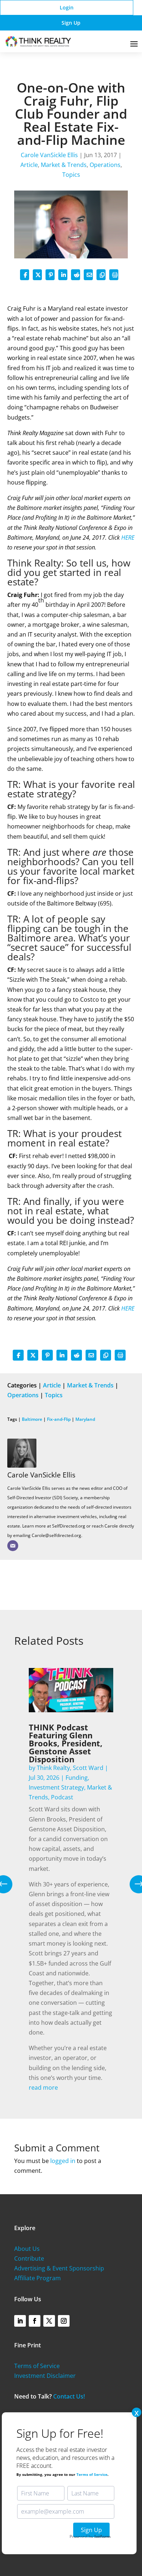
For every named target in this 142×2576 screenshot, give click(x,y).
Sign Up (71, 23)
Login (67, 7)
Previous (9, 1884)
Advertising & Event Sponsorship (59, 2268)
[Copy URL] (101, 275)
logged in (63, 2161)
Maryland (85, 1419)
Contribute (29, 2258)
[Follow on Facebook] (35, 2321)
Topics (71, 175)
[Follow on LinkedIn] (20, 2321)
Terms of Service (37, 2366)
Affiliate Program (38, 2278)
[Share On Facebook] (25, 275)
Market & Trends (64, 165)
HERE (128, 537)
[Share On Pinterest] (50, 275)
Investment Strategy (56, 1787)
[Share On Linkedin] (63, 275)
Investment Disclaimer (45, 2376)
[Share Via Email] (88, 275)
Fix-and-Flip (59, 1419)
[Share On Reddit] (76, 275)
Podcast (62, 1797)
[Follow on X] (49, 2321)
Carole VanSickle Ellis (49, 155)
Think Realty (53, 1768)
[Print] (114, 275)
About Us (27, 2249)
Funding (77, 1778)
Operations (105, 165)
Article (29, 165)
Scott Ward (88, 1768)
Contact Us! (69, 2396)
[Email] (13, 1546)
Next (133, 1884)
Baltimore (32, 1419)
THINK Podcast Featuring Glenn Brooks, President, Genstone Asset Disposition (66, 1743)
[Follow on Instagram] (64, 2321)
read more (43, 2088)
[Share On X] (37, 275)
